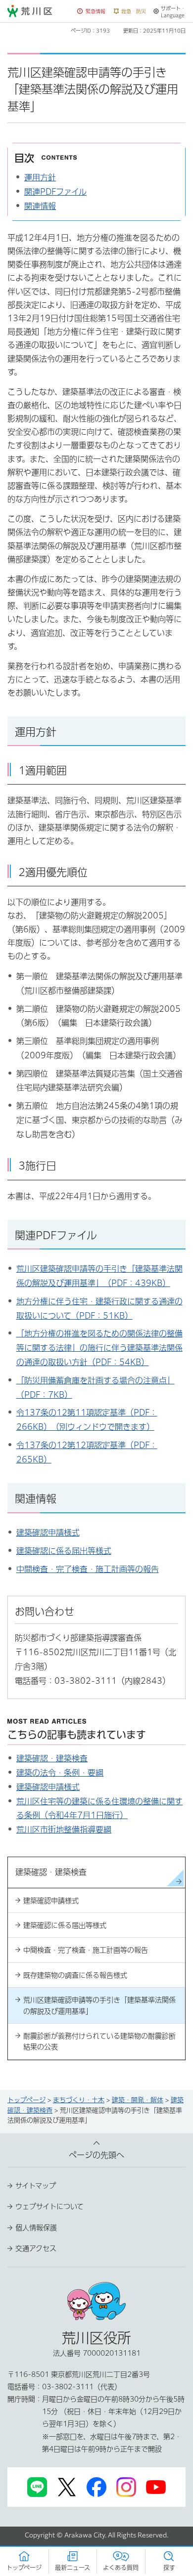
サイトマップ (36, 2186)
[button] (92, 12)
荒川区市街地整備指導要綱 (64, 1829)
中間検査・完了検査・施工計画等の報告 (88, 1569)
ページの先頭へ (96, 2155)
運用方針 (40, 177)
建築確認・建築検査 (52, 1758)
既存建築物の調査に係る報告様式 (75, 1975)
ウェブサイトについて (49, 2206)
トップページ (26, 2100)
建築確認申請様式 (48, 1533)
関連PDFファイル (55, 192)
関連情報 (40, 206)
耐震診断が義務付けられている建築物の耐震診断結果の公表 (99, 2041)
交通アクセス (36, 2248)
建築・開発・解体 (138, 2100)
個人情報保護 (36, 2228)
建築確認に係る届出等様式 (64, 1551)
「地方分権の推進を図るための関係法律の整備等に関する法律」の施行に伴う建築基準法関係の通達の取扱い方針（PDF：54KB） (99, 1348)
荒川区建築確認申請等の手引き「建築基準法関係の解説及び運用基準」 (99, 2005)
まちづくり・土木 (79, 2100)
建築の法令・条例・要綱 (60, 1773)
